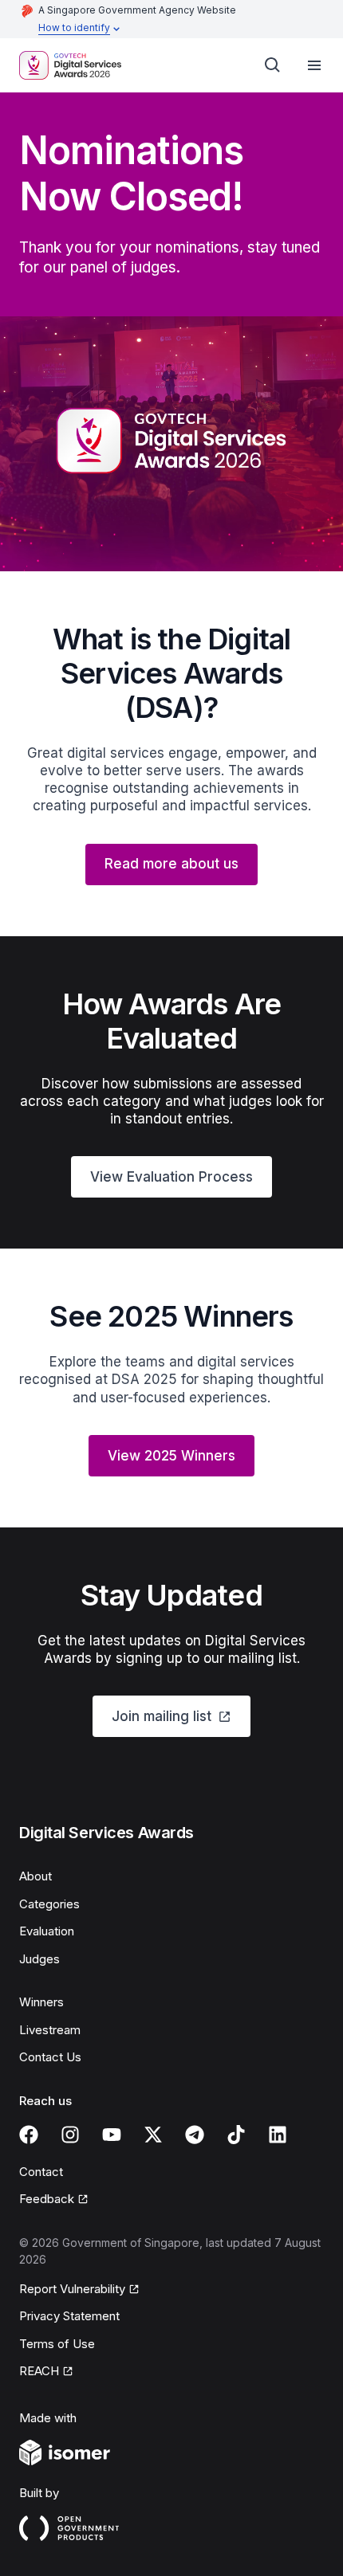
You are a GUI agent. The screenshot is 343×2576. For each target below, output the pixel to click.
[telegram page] (195, 2135)
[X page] (153, 2135)
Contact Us (50, 2057)
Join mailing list (162, 1716)
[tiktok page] (236, 2135)
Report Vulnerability (72, 2289)
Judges (39, 1959)
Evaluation (47, 1931)
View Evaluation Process (171, 1177)
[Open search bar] (273, 65)
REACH (39, 2371)
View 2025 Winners (171, 1456)
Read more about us (171, 864)
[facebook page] (29, 2135)
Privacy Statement (69, 2316)
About (35, 1876)
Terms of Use (57, 2344)
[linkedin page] (278, 2135)
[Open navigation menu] (314, 65)
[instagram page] (70, 2135)
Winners (41, 2002)
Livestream (50, 2030)
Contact (41, 2172)
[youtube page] (112, 2135)
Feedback (47, 2199)
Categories (49, 1904)
